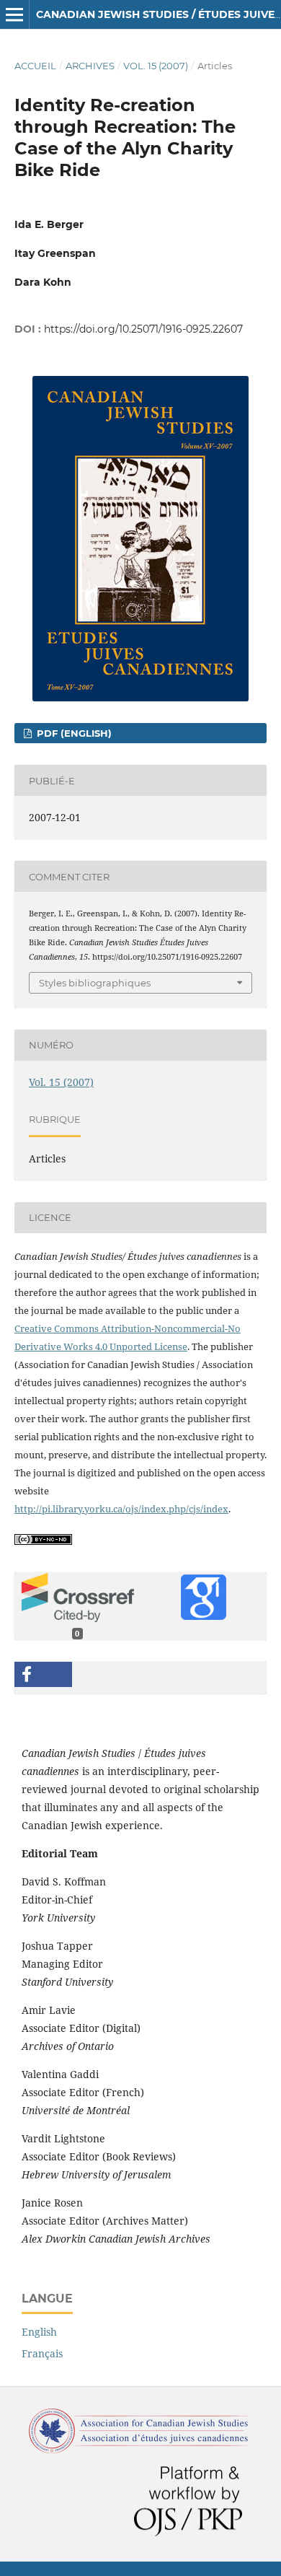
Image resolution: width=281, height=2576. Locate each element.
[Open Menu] (14, 14)
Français (42, 2353)
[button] (43, 1674)
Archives (90, 66)
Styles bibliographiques (95, 983)
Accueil (35, 66)
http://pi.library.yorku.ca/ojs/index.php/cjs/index (121, 1509)
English (39, 2332)
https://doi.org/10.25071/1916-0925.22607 (143, 329)
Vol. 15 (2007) (156, 66)
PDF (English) (73, 733)
